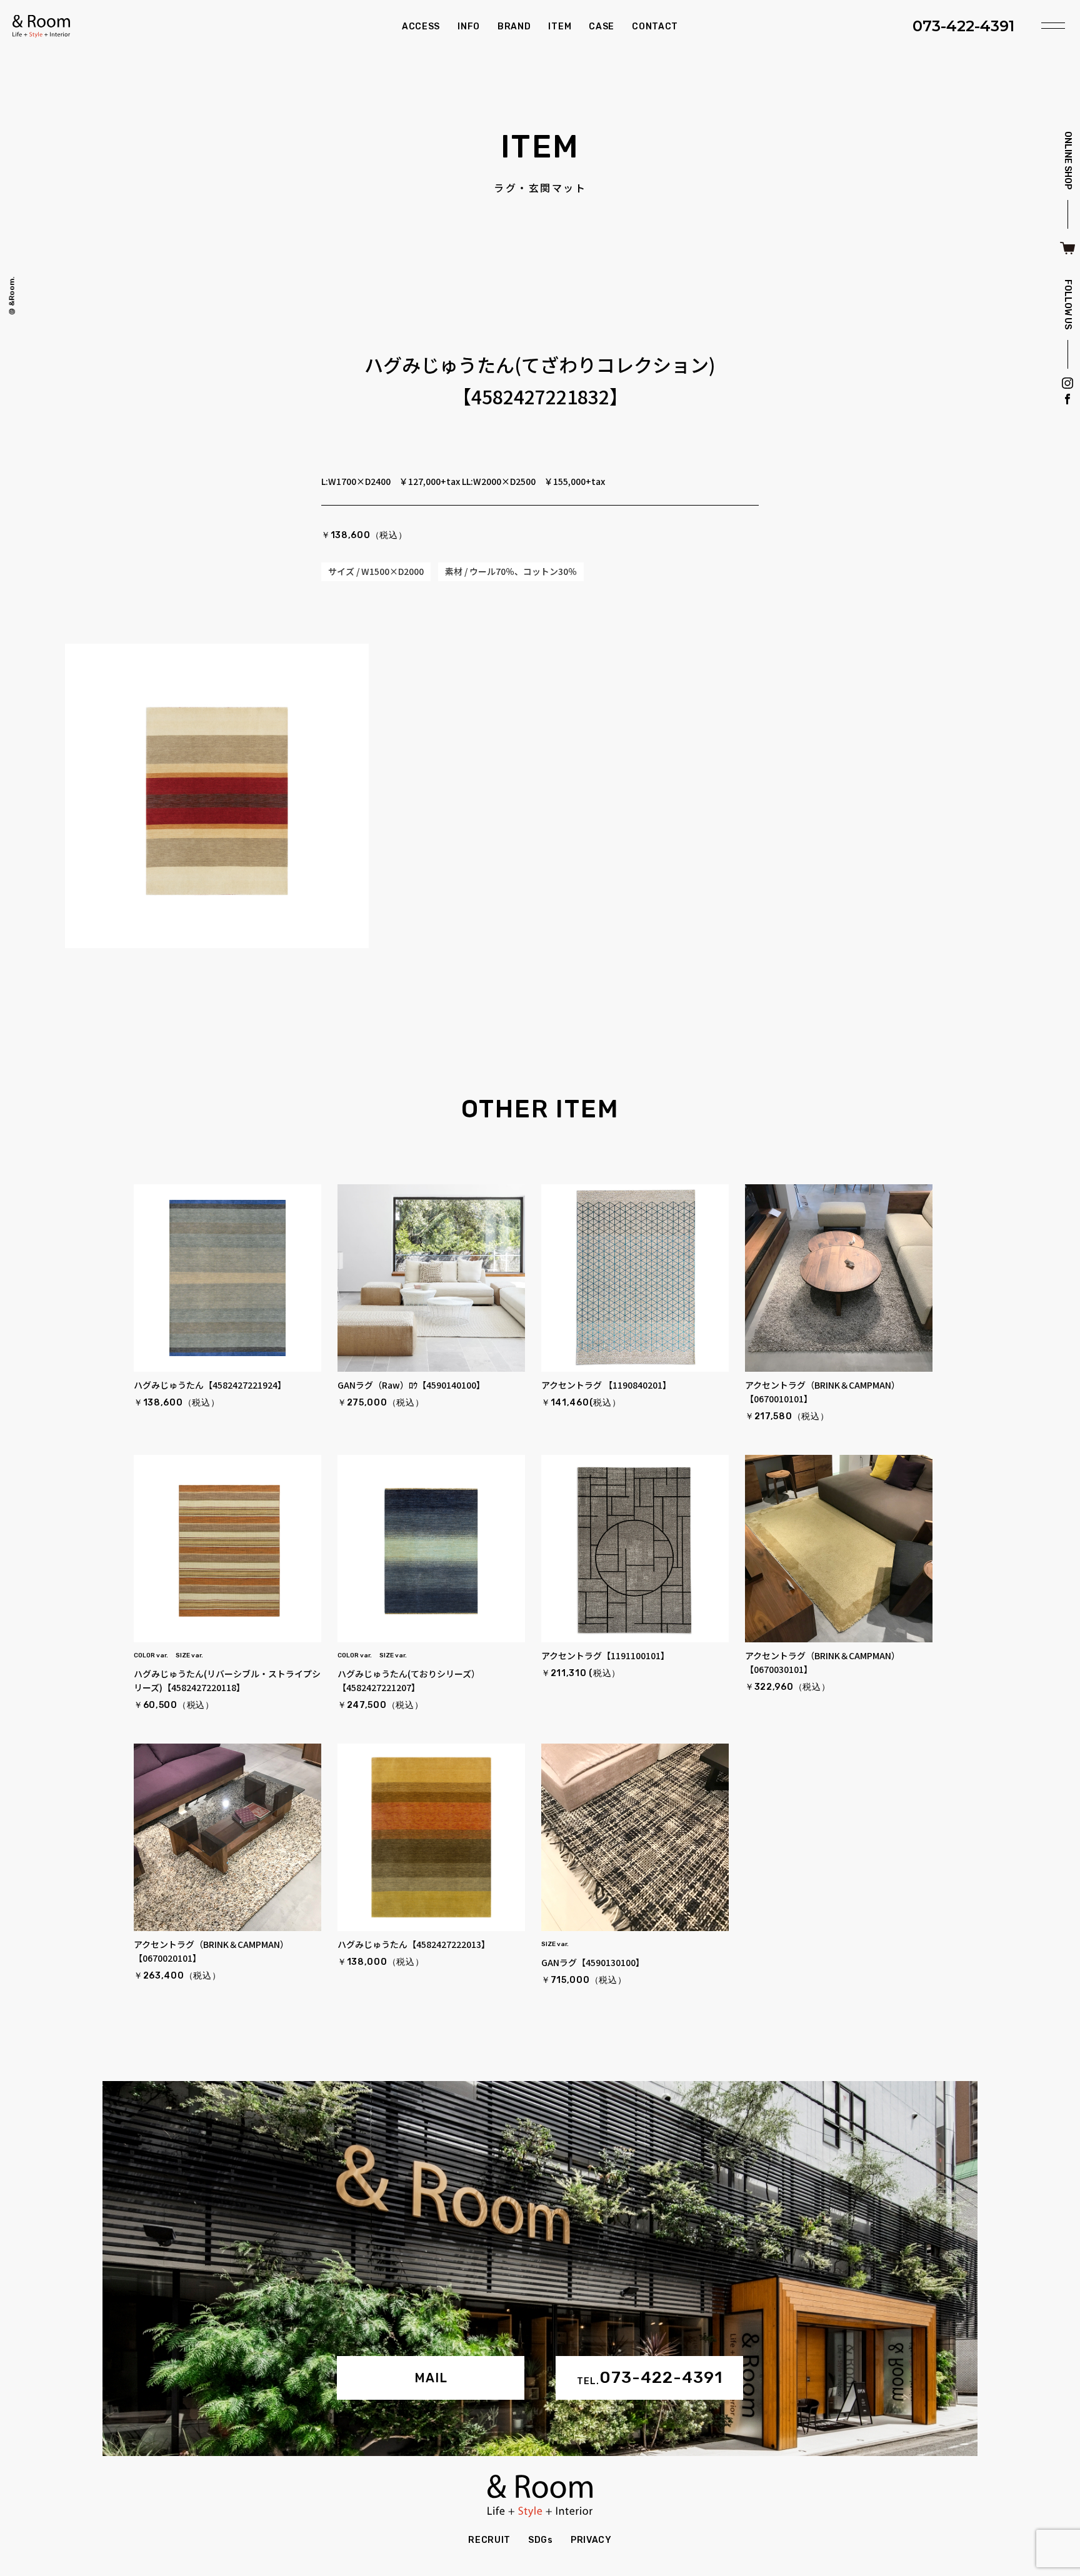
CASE (602, 27)
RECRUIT (489, 2540)
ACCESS (421, 27)
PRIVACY (591, 2540)
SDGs (541, 2540)
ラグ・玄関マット (540, 187)
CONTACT (655, 27)
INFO (469, 27)
